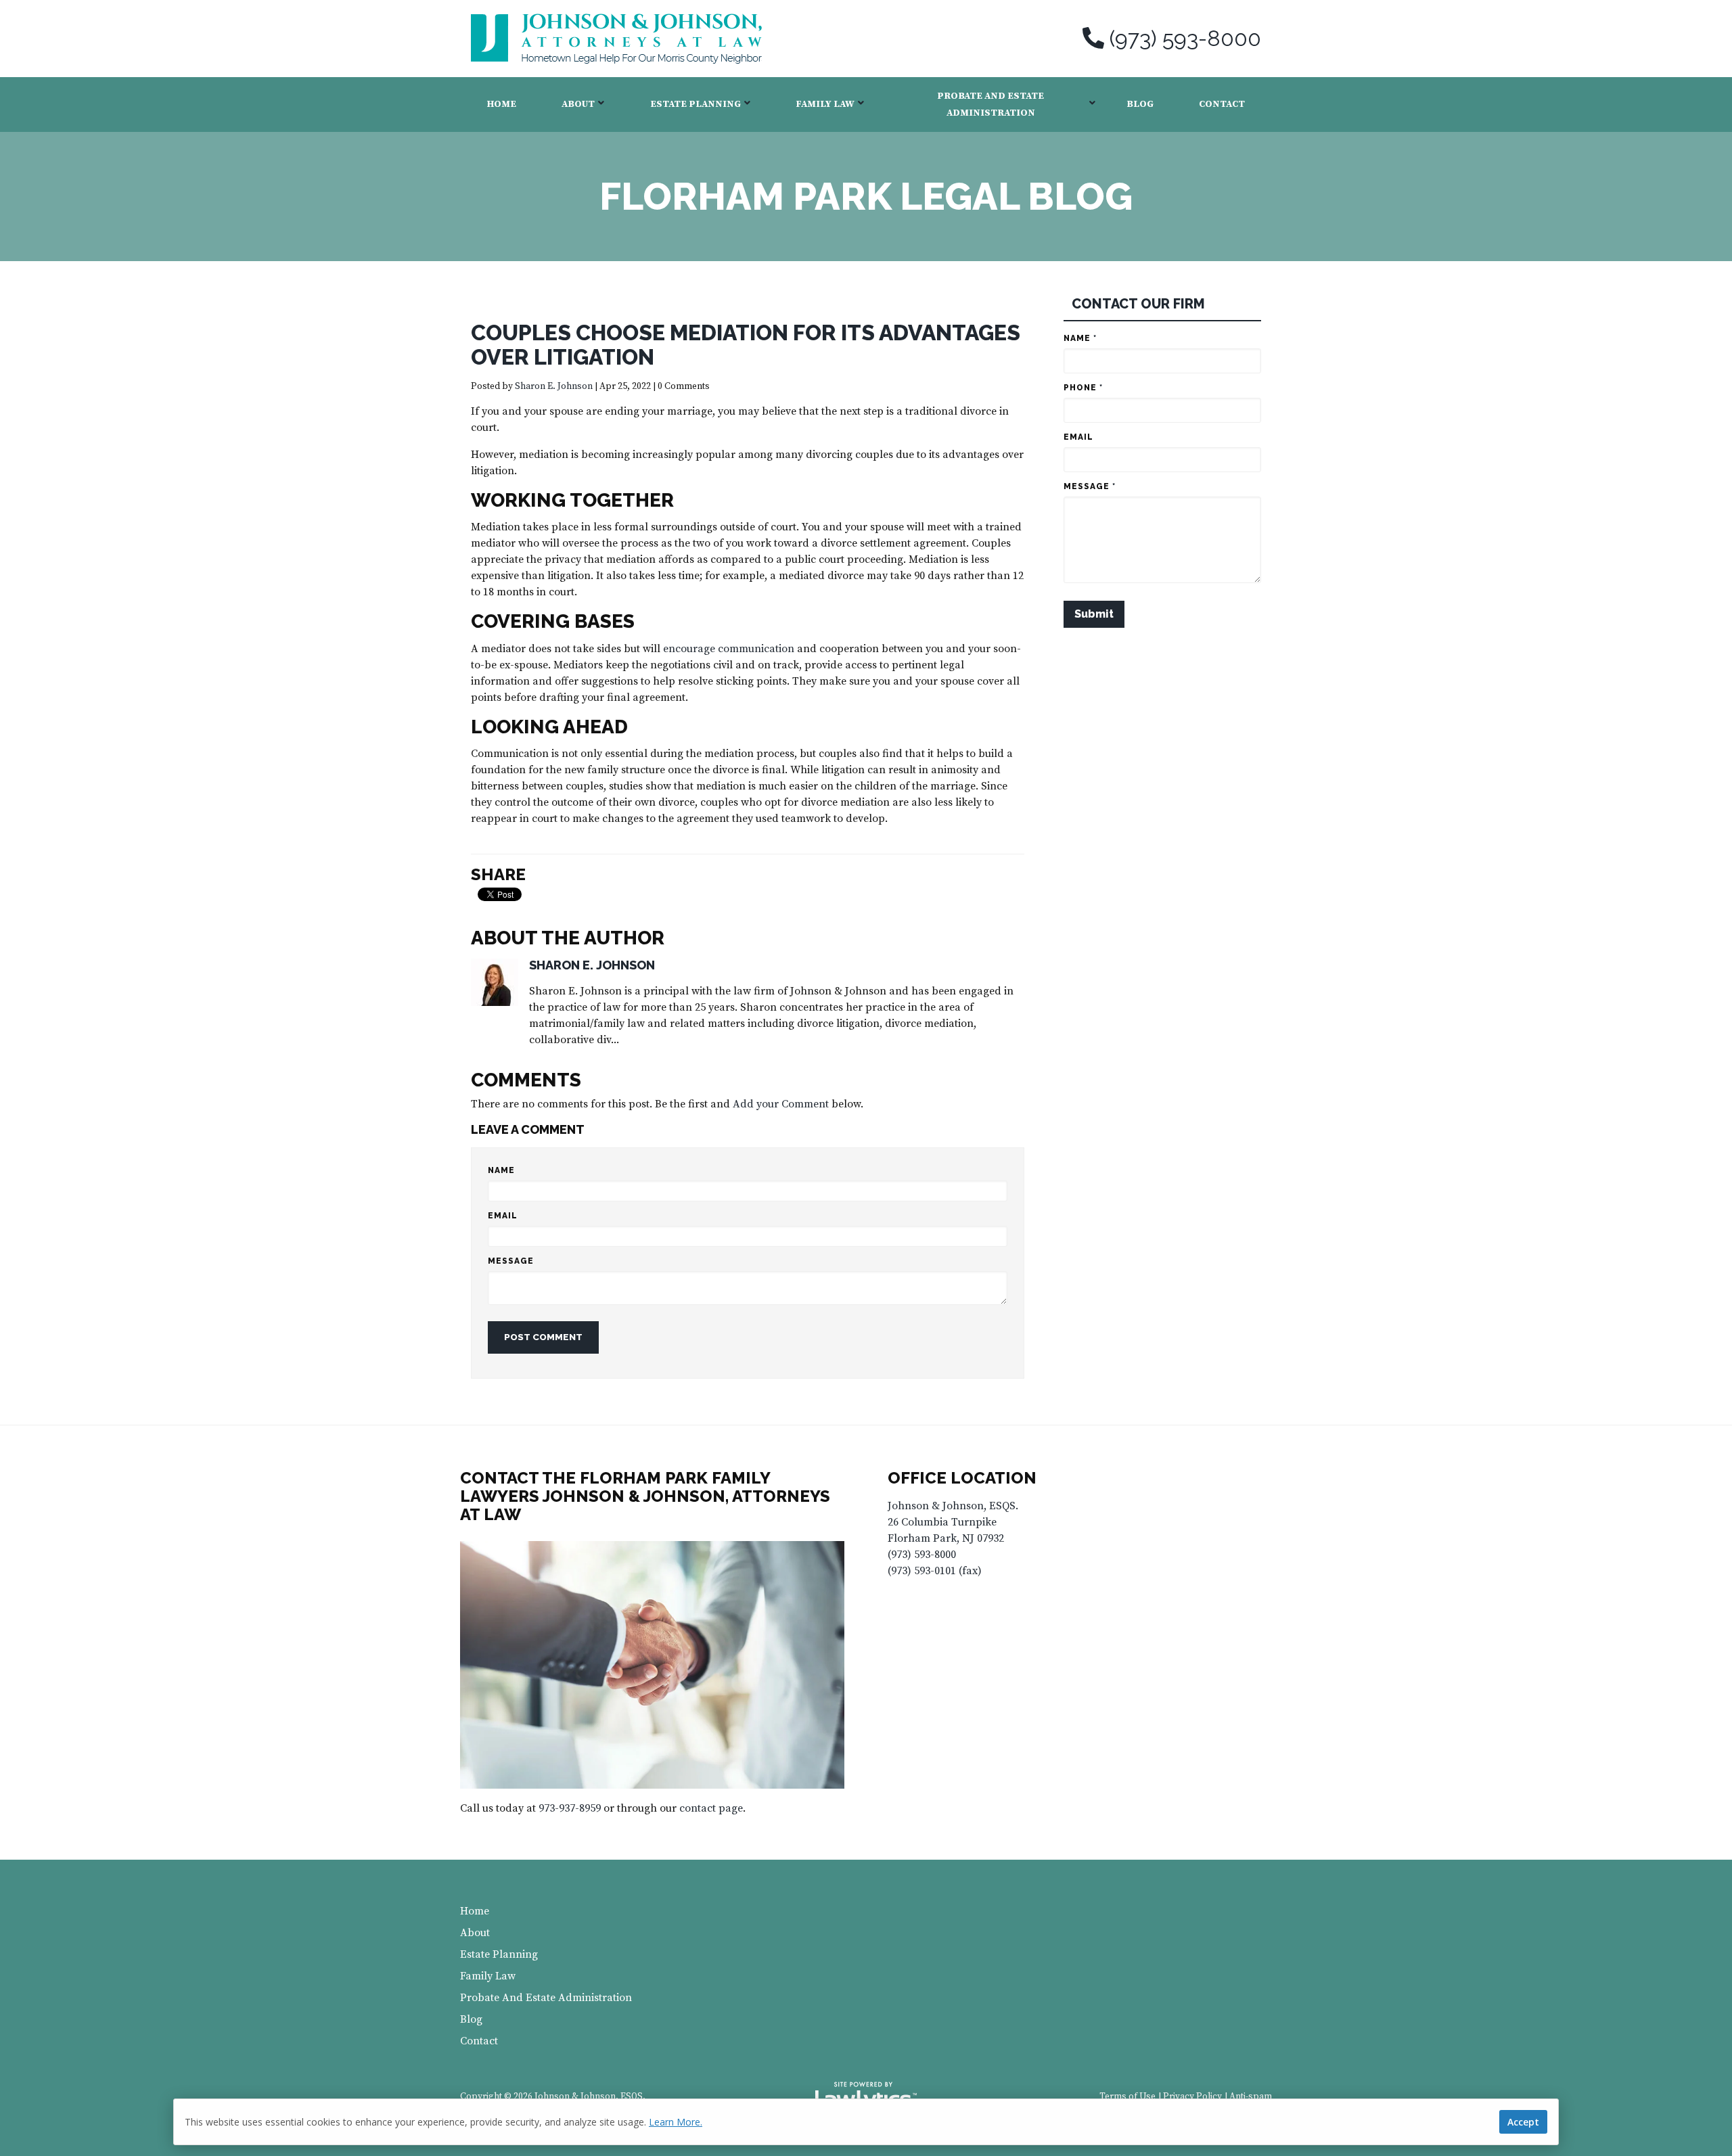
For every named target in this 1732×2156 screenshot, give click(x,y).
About (578, 104)
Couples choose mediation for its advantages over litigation (746, 345)
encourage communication (730, 649)
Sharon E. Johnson (554, 387)
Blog (1140, 104)
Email (503, 1216)
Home (502, 104)
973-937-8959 (570, 1808)
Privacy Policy (1192, 2097)
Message (511, 1261)
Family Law (825, 104)
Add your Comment (781, 1104)
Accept (1523, 2122)
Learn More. (676, 2122)
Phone (1083, 388)
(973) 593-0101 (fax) (935, 1571)
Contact (1222, 104)
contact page (711, 1808)
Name (501, 1170)
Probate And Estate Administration (990, 105)
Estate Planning (696, 104)
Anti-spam (1251, 2097)
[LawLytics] (866, 2097)
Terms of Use (1127, 2097)
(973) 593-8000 (1185, 39)
